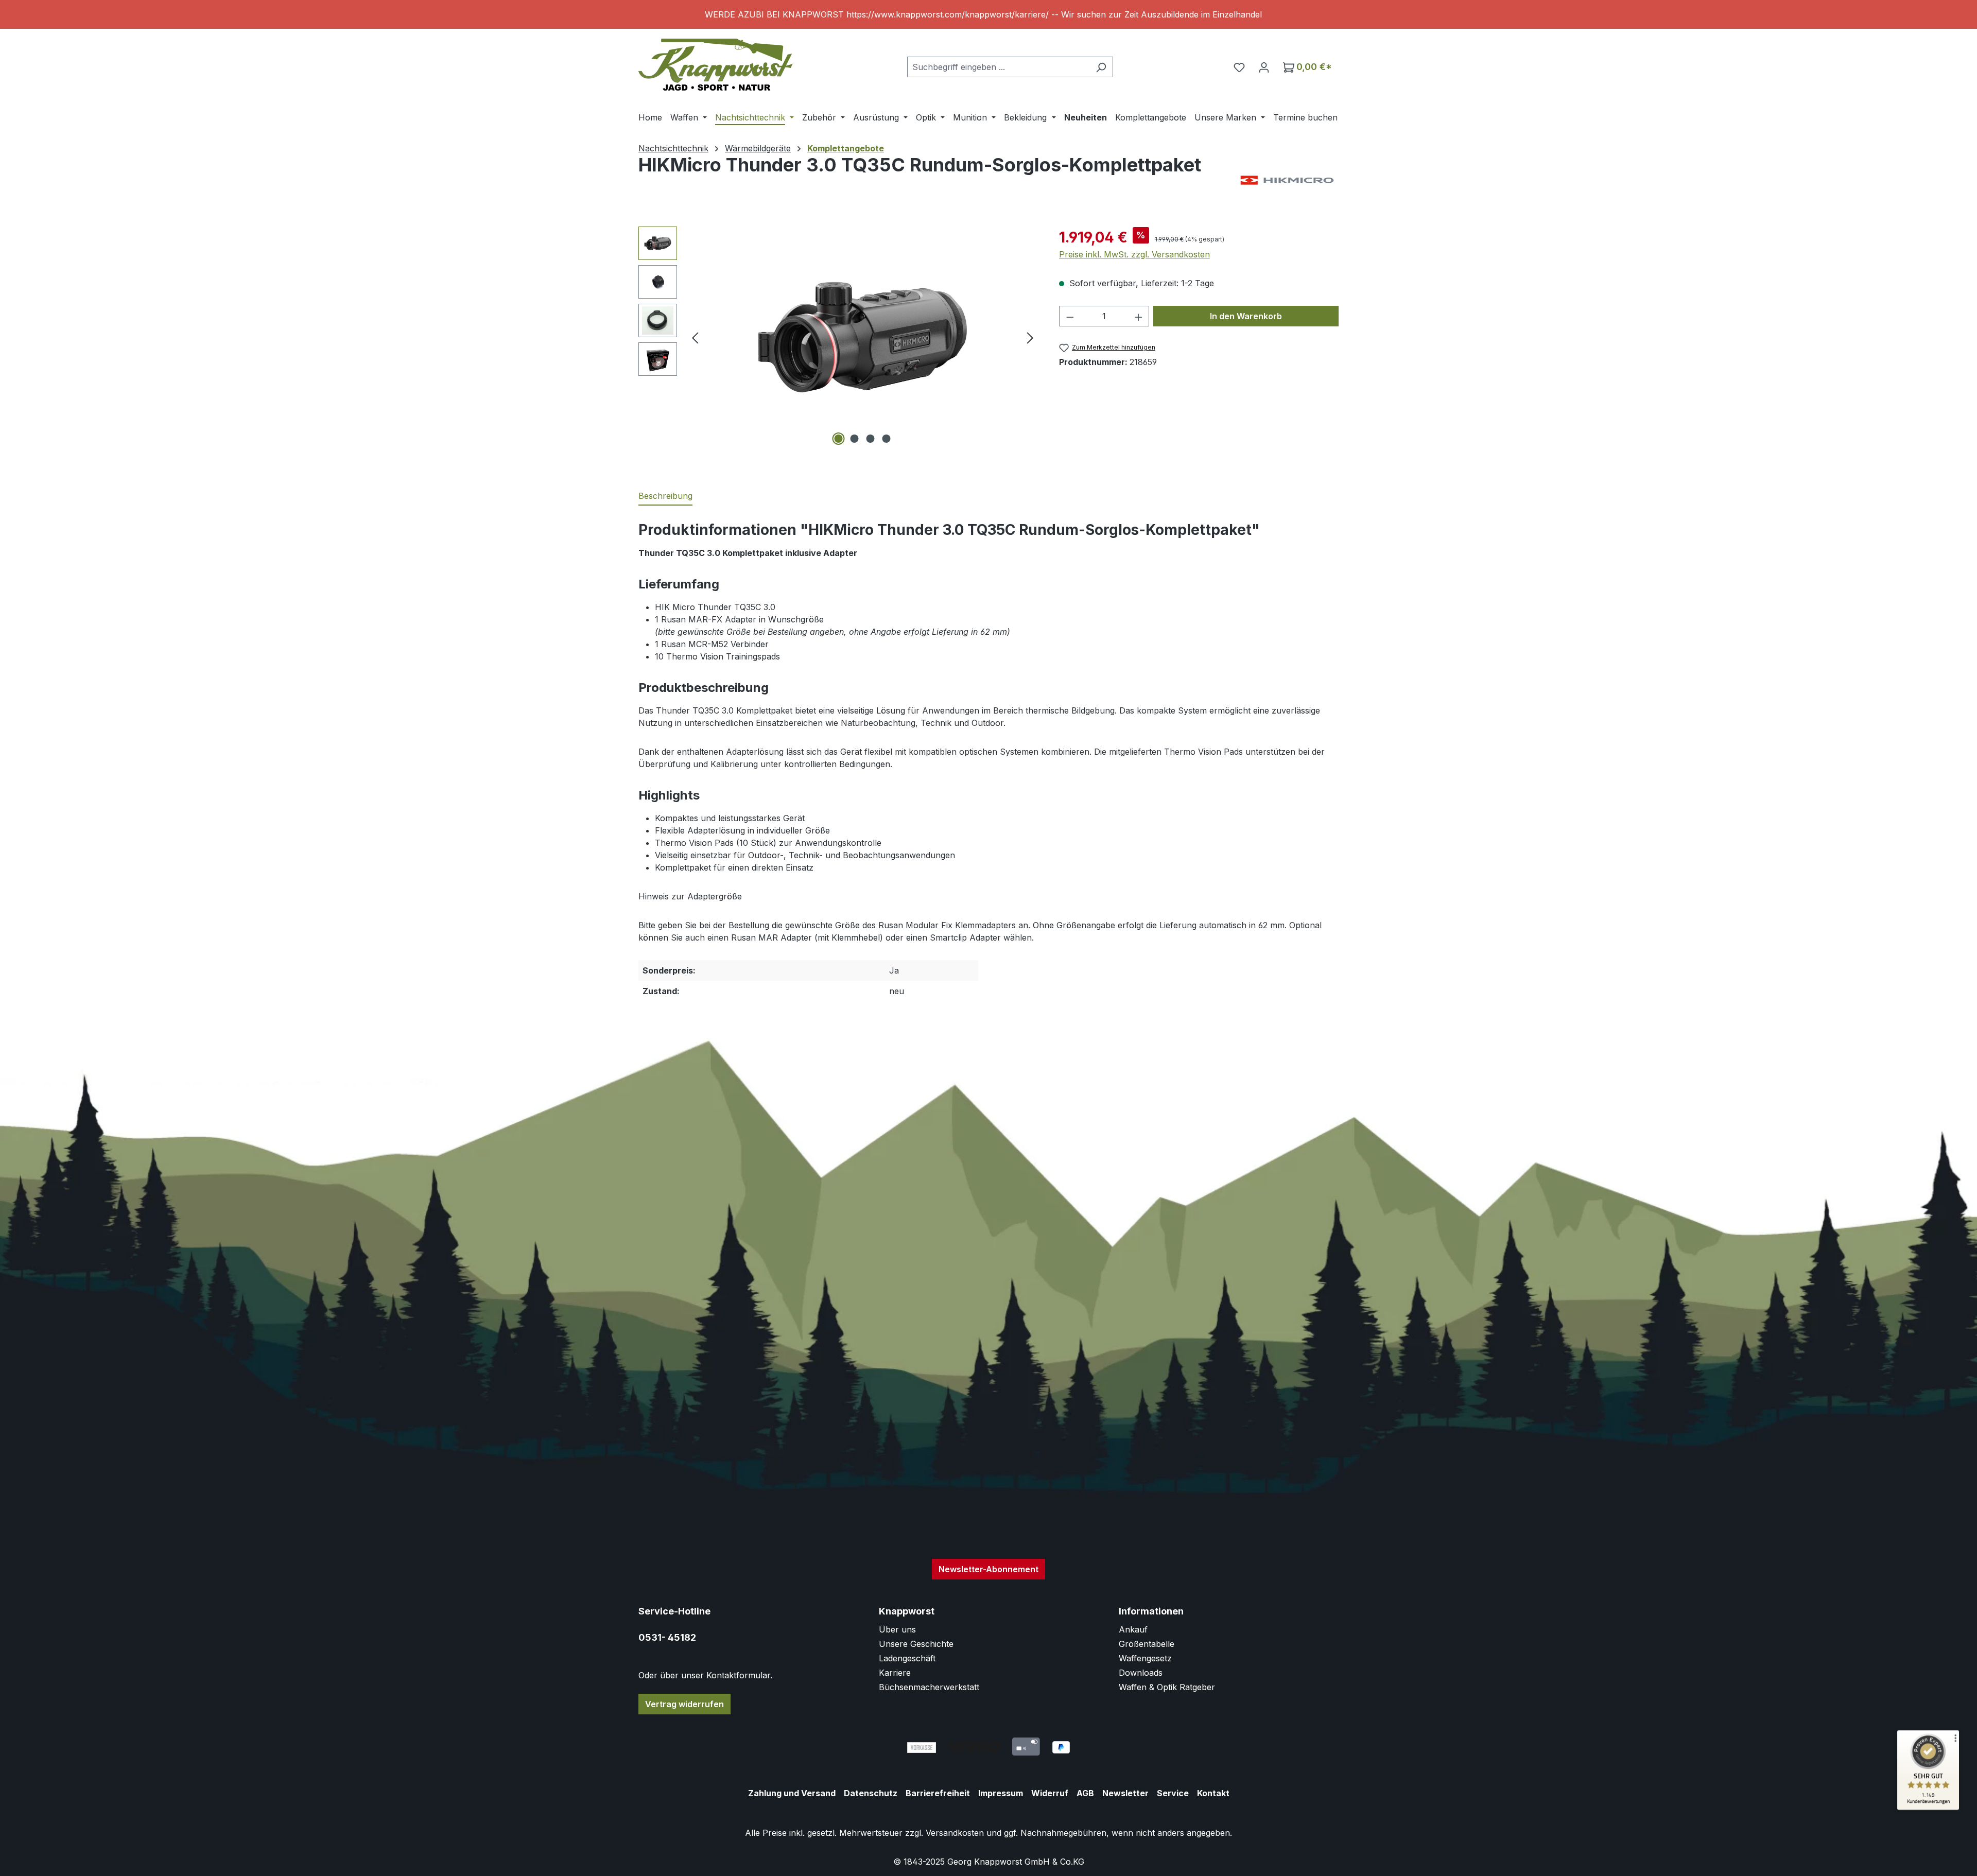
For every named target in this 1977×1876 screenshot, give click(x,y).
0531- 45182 (667, 1637)
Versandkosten (955, 1833)
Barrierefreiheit (938, 1793)
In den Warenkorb (1246, 316)
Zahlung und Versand (792, 1793)
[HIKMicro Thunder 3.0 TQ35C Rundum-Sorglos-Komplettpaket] (862, 337)
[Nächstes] (1030, 337)
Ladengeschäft (907, 1658)
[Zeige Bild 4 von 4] (887, 439)
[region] (989, 14)
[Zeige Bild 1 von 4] (839, 439)
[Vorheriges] (695, 337)
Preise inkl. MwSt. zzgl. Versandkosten (1134, 254)
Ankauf (1133, 1629)
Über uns (897, 1629)
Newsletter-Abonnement (989, 1569)
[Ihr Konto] (1264, 67)
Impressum (1001, 1793)
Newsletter (1125, 1793)
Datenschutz (871, 1793)
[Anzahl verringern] (1070, 316)
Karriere (895, 1673)
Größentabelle (1147, 1644)
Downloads (1141, 1673)
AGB (1085, 1793)
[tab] (665, 496)
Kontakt (1213, 1793)
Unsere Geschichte (916, 1644)
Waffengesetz (1145, 1658)
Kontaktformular (738, 1675)
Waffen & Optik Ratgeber (1167, 1687)
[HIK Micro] (1287, 180)
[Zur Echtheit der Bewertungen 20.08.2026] (1928, 1808)
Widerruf (1050, 1793)
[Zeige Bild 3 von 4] (871, 439)
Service (1173, 1793)
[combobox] (998, 67)
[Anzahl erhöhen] (1139, 316)
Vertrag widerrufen (684, 1704)
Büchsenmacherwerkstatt (929, 1687)
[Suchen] (1101, 67)
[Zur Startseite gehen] (716, 65)
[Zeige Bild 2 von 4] (855, 439)
